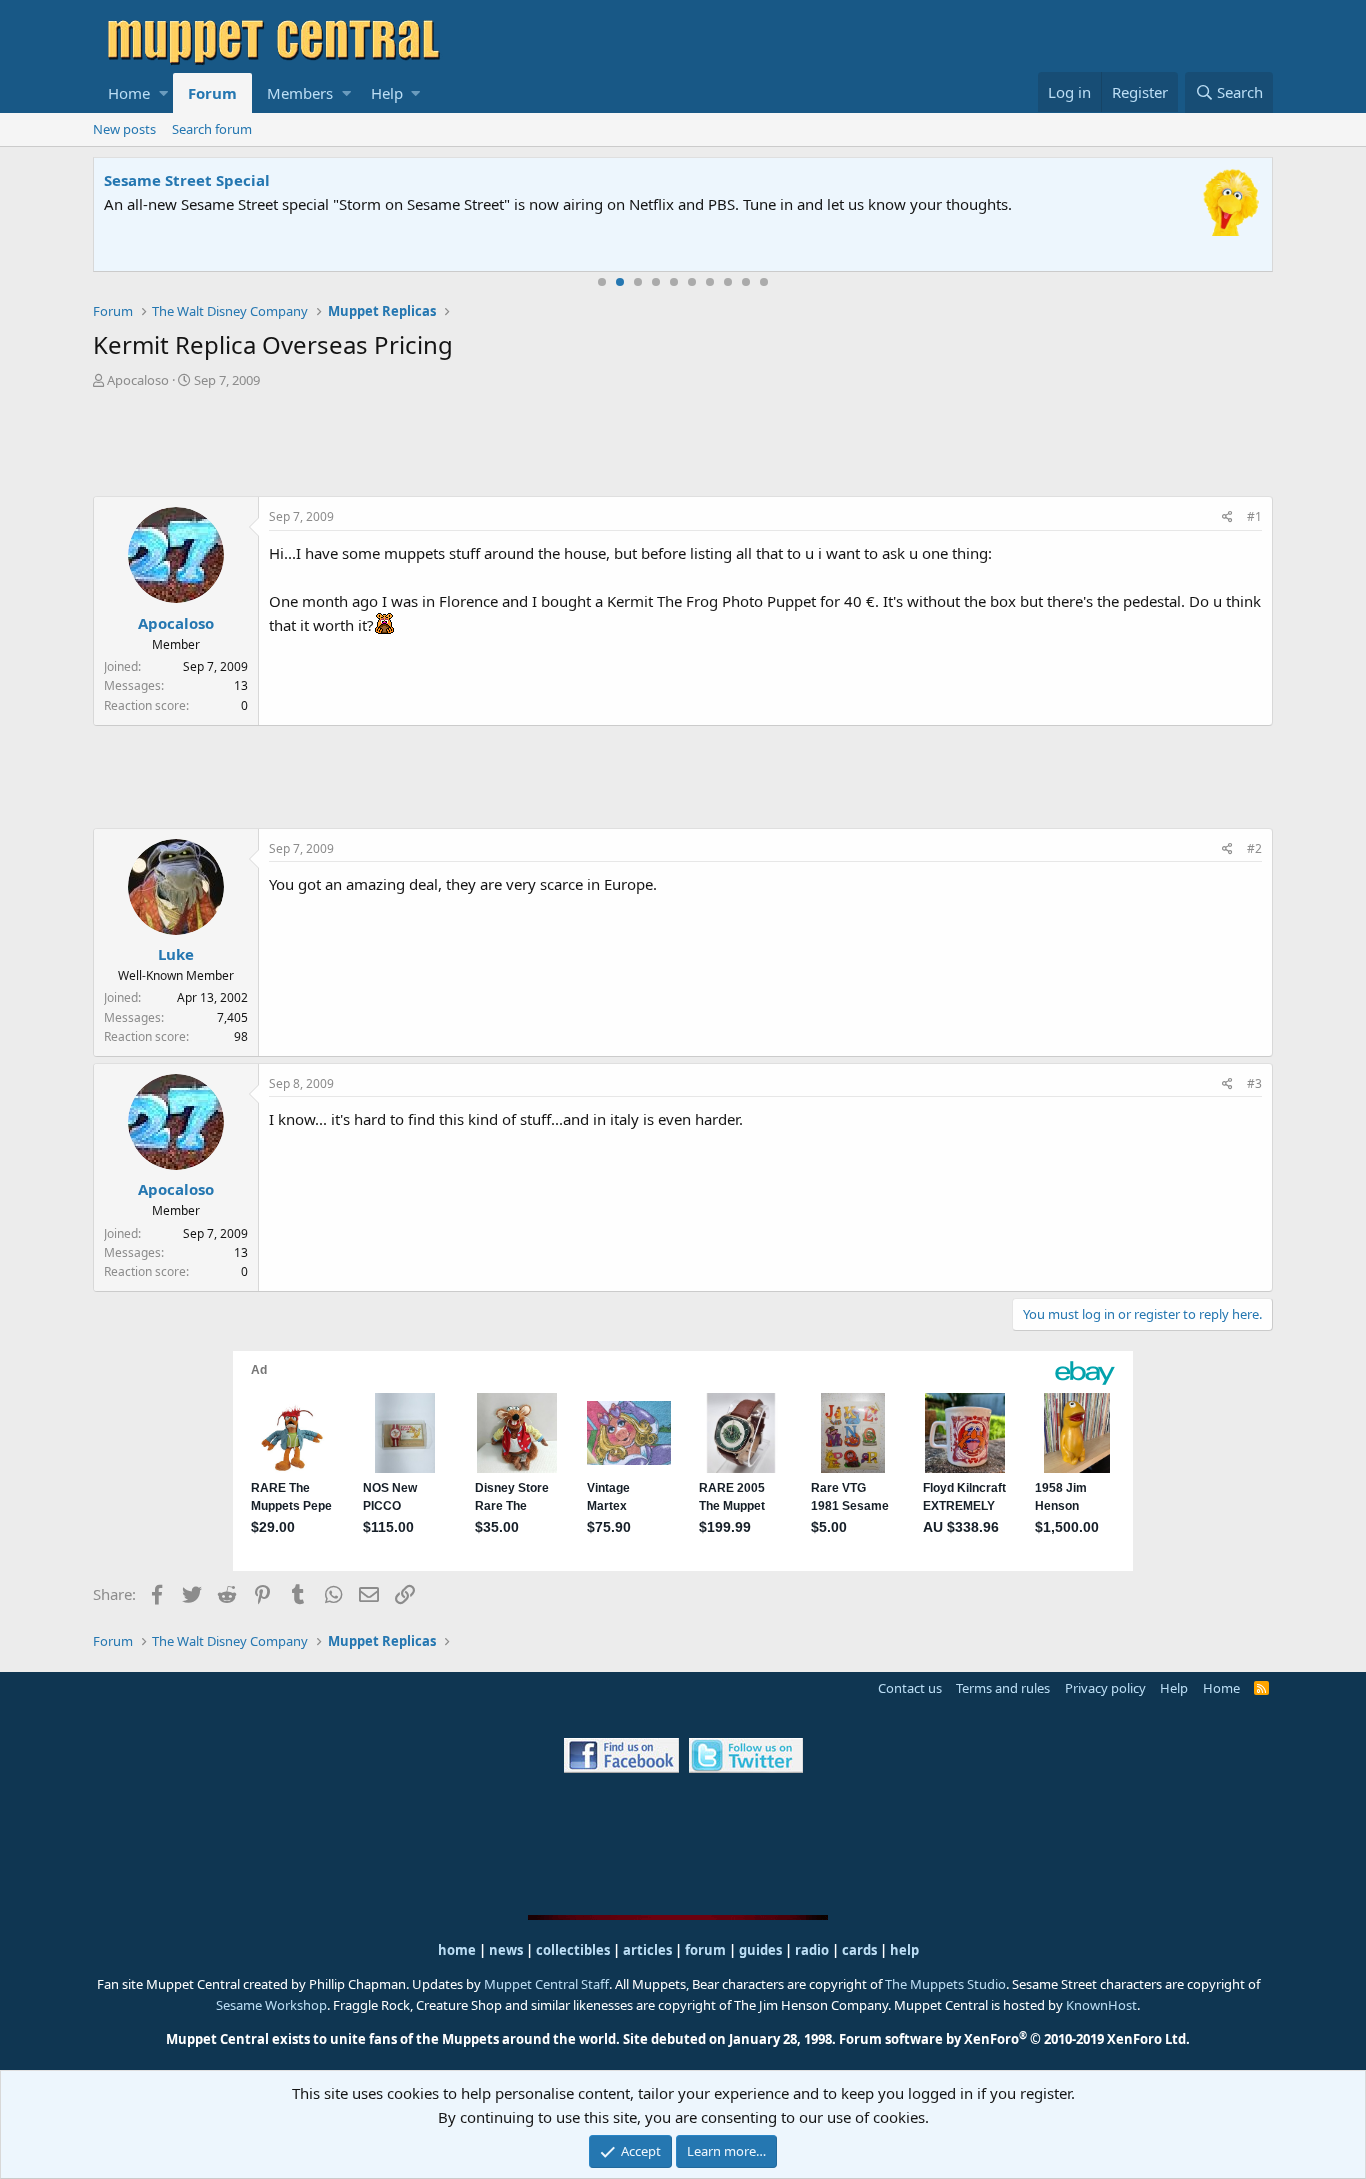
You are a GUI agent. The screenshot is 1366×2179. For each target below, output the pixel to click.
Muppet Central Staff (546, 1984)
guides (760, 1950)
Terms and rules (1003, 1688)
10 (764, 282)
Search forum (212, 129)
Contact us (910, 1688)
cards (859, 1950)
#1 (1254, 516)
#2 (1254, 848)
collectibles (573, 1950)
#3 (1254, 1083)
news (506, 1950)
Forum (212, 93)
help (904, 1950)
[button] (163, 93)
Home (129, 93)
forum (705, 1950)
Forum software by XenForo (1014, 2039)
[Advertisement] (683, 445)
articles (649, 1950)
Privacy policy (1105, 1688)
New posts (124, 129)
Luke (176, 954)
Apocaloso (138, 380)
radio (812, 1950)
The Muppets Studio (945, 1984)
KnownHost (1101, 2005)
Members (300, 93)
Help (387, 93)
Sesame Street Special (187, 180)
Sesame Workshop (271, 2005)
